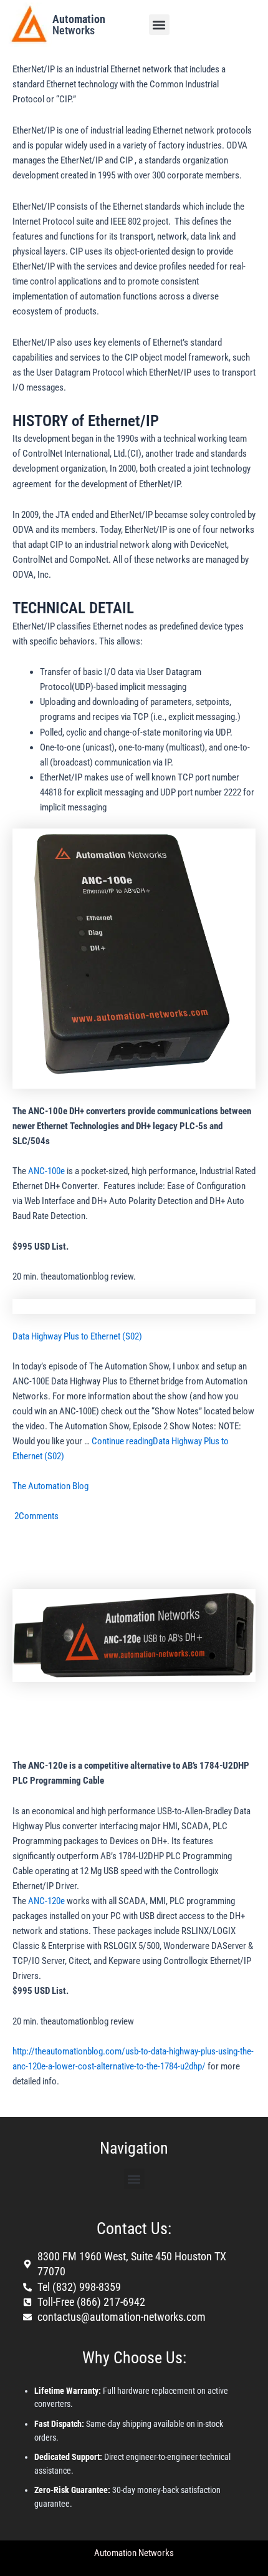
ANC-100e (46, 1171)
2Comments (36, 1516)
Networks (79, 25)
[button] (159, 25)
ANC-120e (46, 1901)
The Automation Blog (50, 1486)
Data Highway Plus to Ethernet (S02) (77, 1336)
